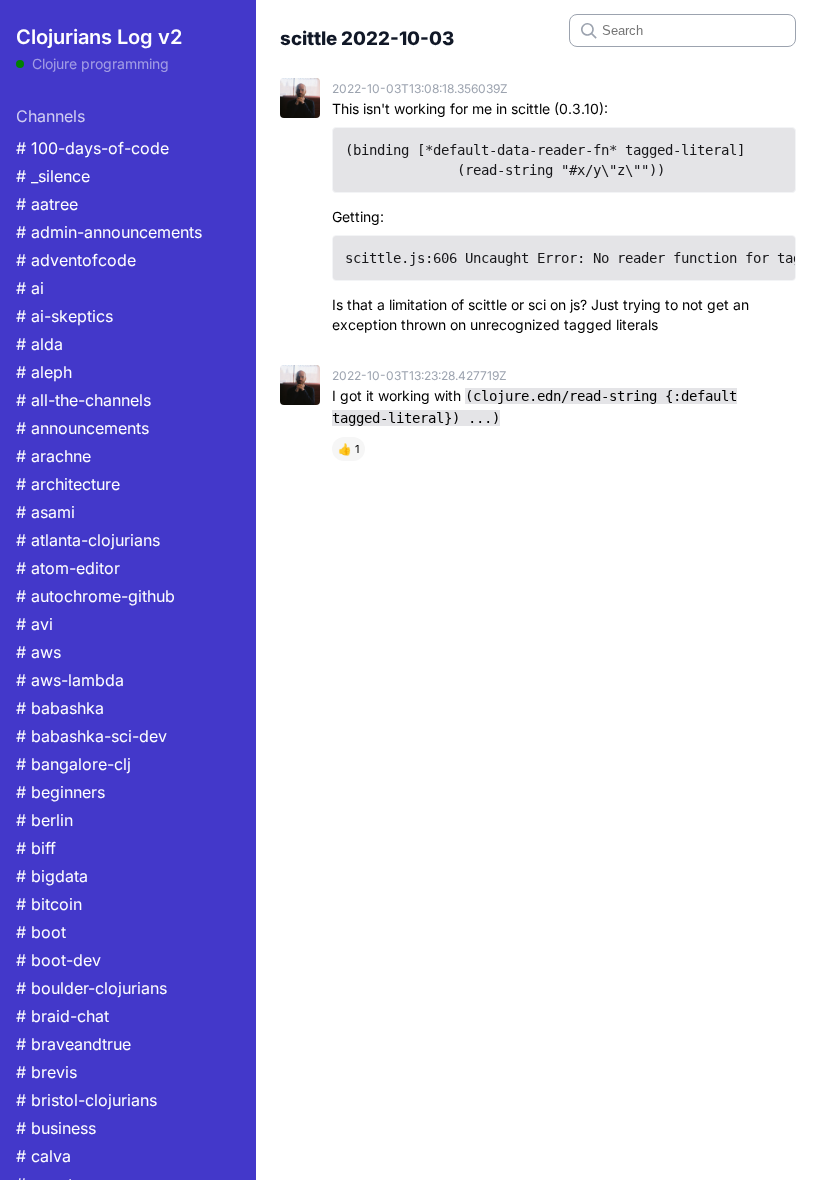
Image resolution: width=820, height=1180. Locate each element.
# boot (41, 932)
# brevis (46, 1072)
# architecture (68, 484)
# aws (38, 652)
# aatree (47, 204)
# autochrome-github (95, 596)
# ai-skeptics (64, 316)
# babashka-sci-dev (91, 736)
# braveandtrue (73, 1044)
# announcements (82, 428)
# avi (34, 624)
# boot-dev (58, 960)
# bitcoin (49, 904)
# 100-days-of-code (92, 148)
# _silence (53, 176)
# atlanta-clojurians (88, 540)
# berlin (44, 820)
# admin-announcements (109, 232)
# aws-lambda (70, 680)
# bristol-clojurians (86, 1100)
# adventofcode (76, 260)
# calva (43, 1156)
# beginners (60, 792)
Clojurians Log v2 (99, 37)
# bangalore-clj (73, 764)
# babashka (60, 708)
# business (56, 1128)
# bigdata (52, 876)
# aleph (44, 372)
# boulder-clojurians (91, 988)
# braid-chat (62, 1016)
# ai (30, 288)
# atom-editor (68, 568)
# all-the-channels (83, 400)
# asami (45, 512)
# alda (39, 344)
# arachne (53, 456)
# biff (36, 848)
